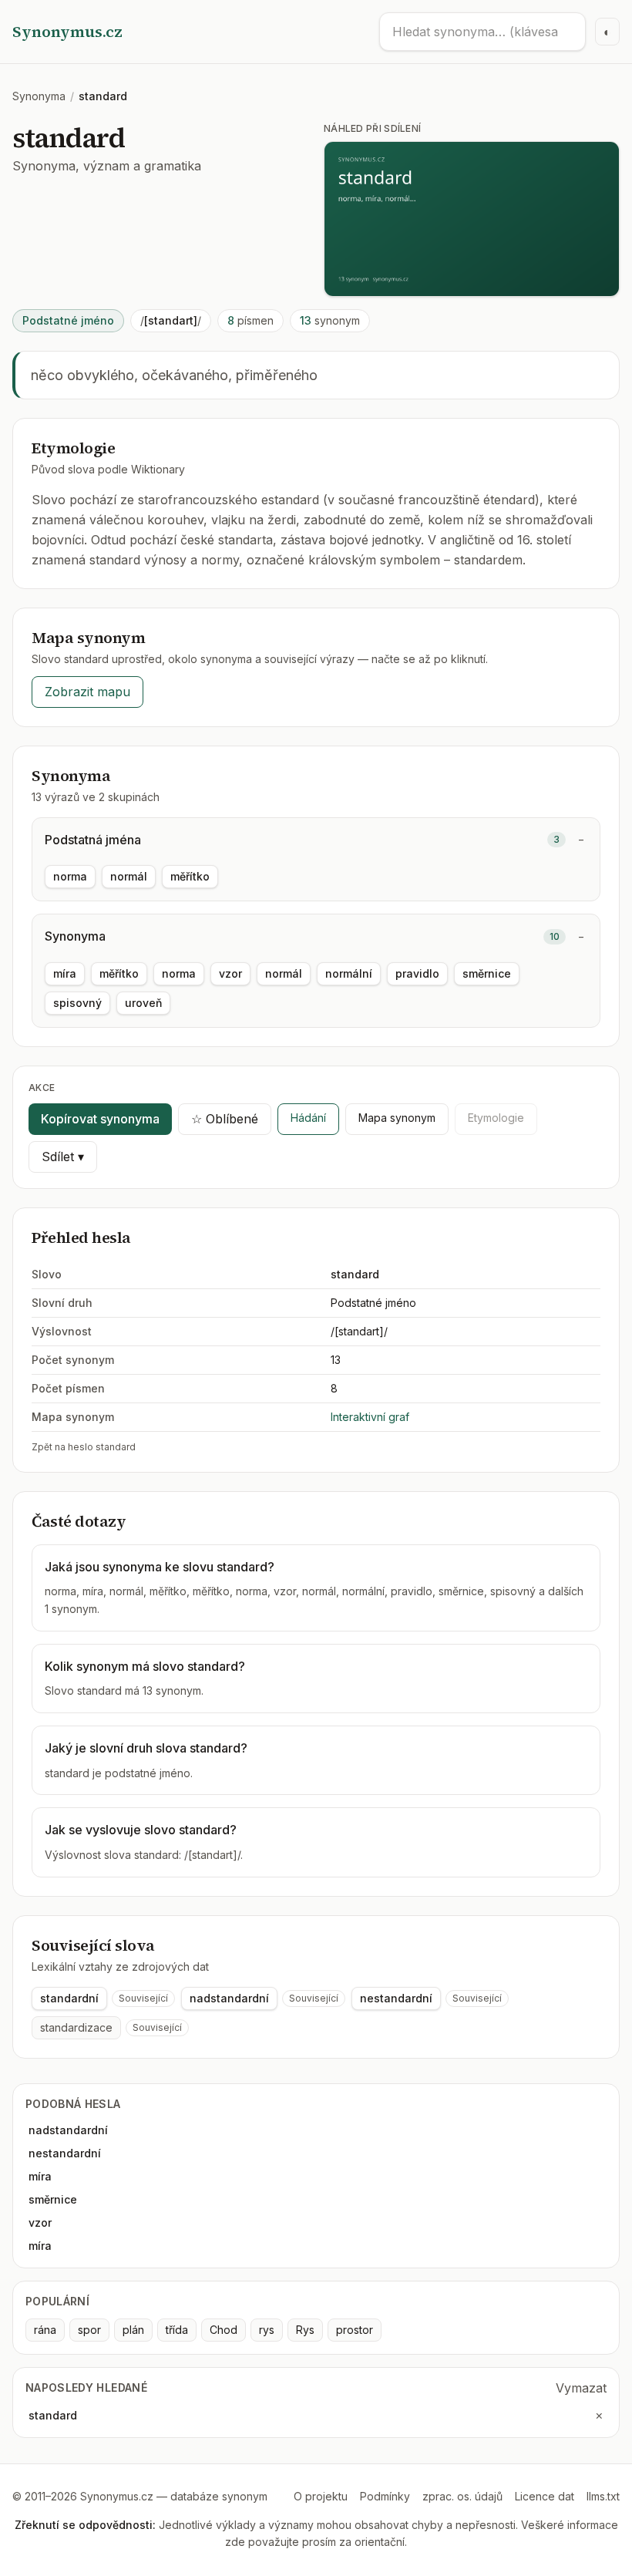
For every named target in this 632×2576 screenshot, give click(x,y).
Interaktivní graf (370, 1417)
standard (53, 2415)
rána (45, 2330)
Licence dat (545, 2496)
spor (89, 2330)
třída (177, 2330)
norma (70, 876)
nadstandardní (229, 1998)
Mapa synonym (397, 1118)
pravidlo (417, 973)
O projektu (321, 2496)
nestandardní (396, 1998)
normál (129, 876)
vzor (230, 973)
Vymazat (581, 2388)
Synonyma (39, 96)
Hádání (308, 1118)
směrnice (487, 973)
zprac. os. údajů (462, 2496)
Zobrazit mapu (87, 692)
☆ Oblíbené (225, 1119)
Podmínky (385, 2496)
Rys (305, 2330)
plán (133, 2330)
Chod (224, 2330)
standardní (69, 1998)
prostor (355, 2330)
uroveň (143, 1003)
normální (349, 973)
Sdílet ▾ (63, 1157)
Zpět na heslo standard (84, 1447)
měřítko (190, 876)
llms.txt (603, 2496)
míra (65, 973)
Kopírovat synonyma (100, 1119)
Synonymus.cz (67, 32)
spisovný (77, 1003)
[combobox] (482, 32)
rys (267, 2330)
